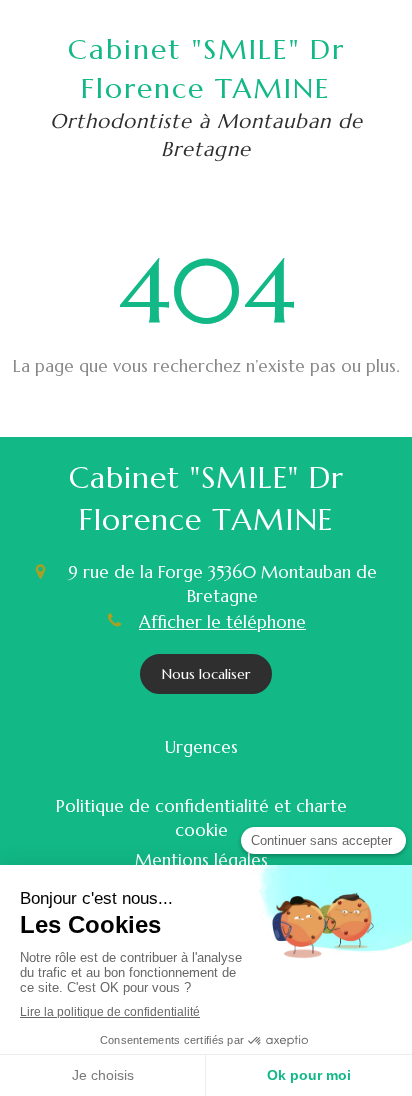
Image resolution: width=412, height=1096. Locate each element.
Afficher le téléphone (222, 622)
